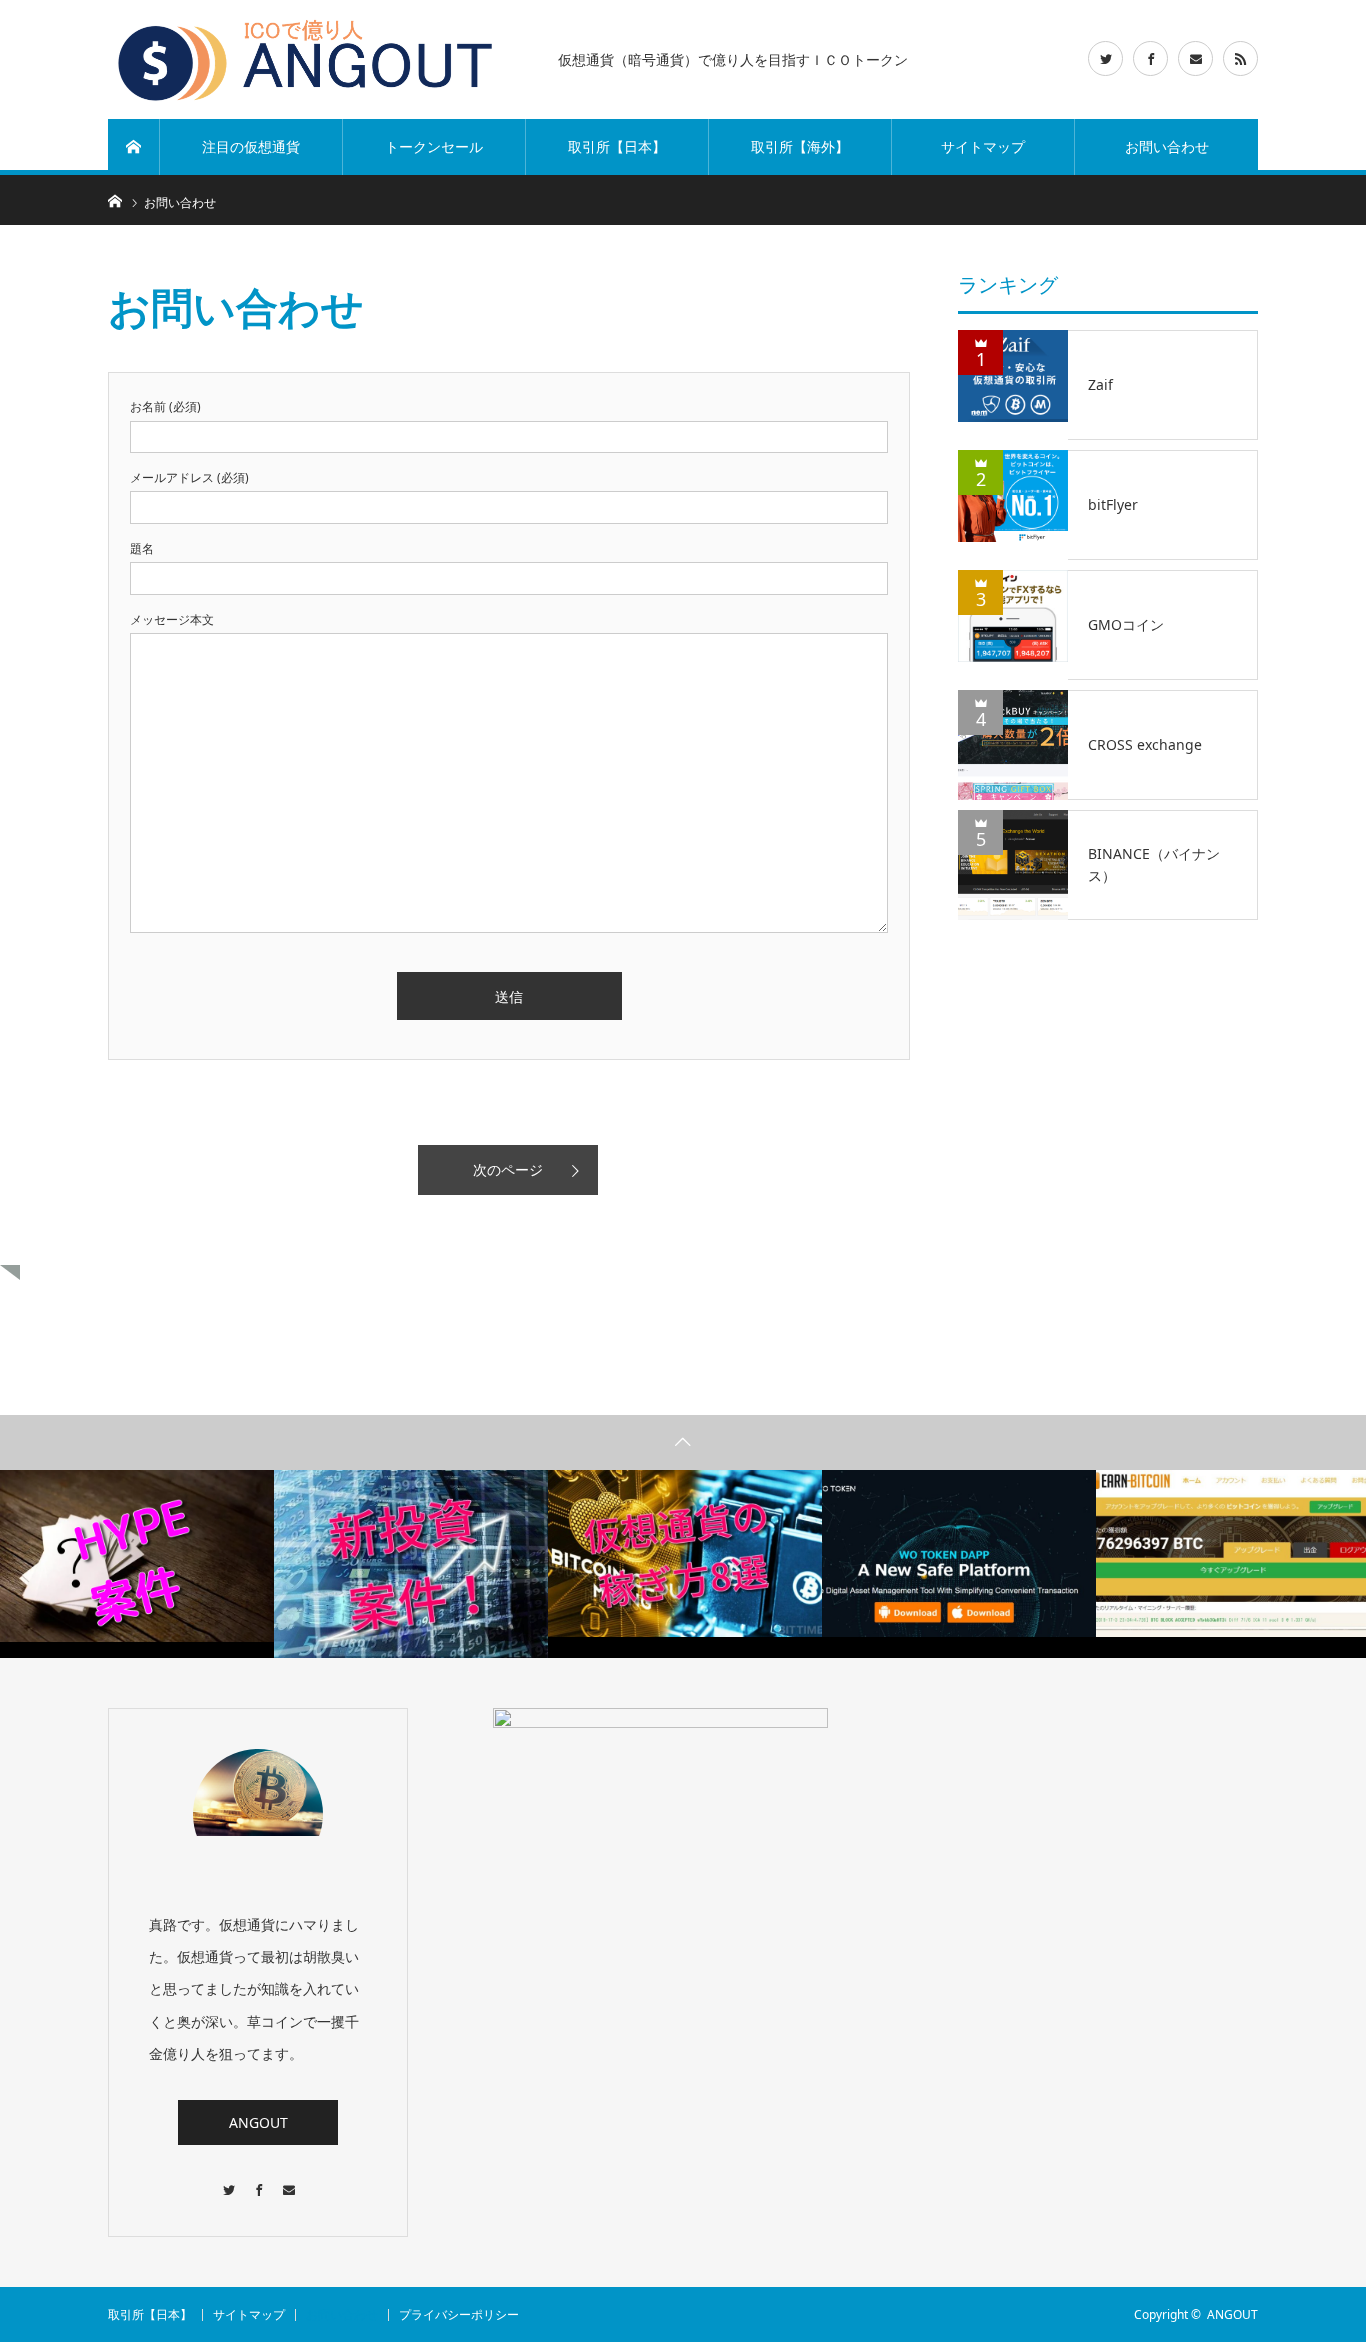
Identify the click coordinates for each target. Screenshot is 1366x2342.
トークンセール (434, 146)
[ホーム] (134, 147)
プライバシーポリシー (459, 2315)
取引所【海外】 (800, 146)
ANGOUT (258, 2122)
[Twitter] (228, 2180)
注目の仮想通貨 (251, 146)
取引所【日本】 (617, 146)
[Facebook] (258, 2180)
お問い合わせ (1167, 146)
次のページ (508, 1169)
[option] (137, 1556)
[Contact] (288, 2180)
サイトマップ (983, 146)
